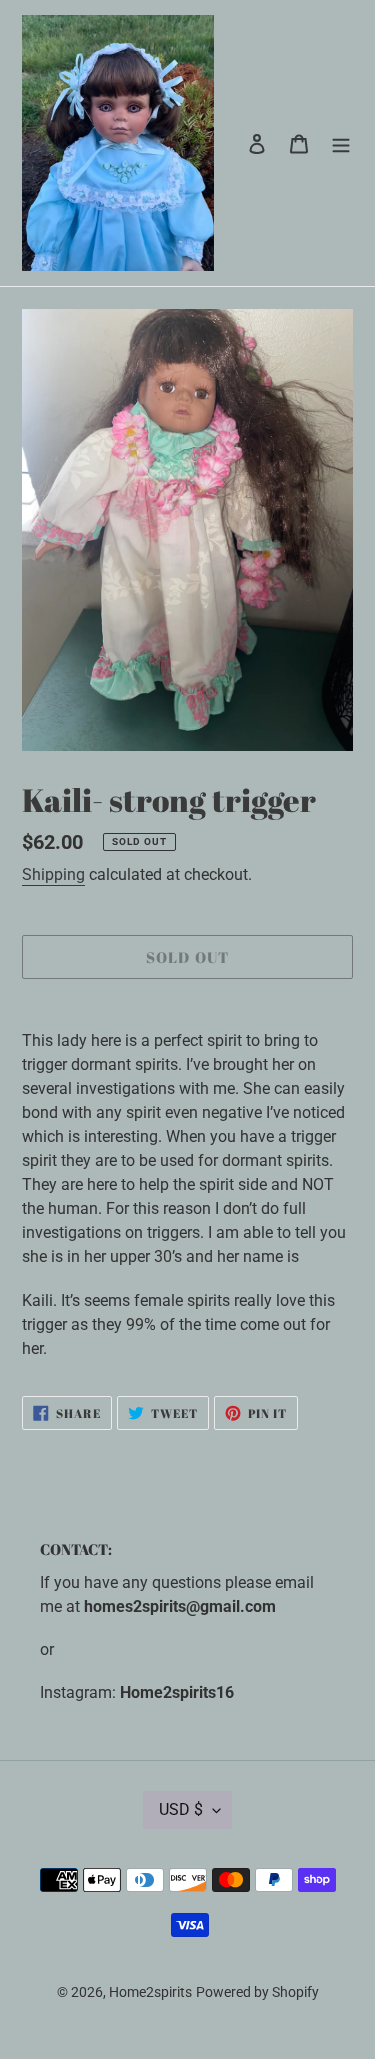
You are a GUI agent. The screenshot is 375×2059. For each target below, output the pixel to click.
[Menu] (341, 143)
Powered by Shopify (257, 1992)
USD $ (181, 1809)
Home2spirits (150, 1992)
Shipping (53, 874)
